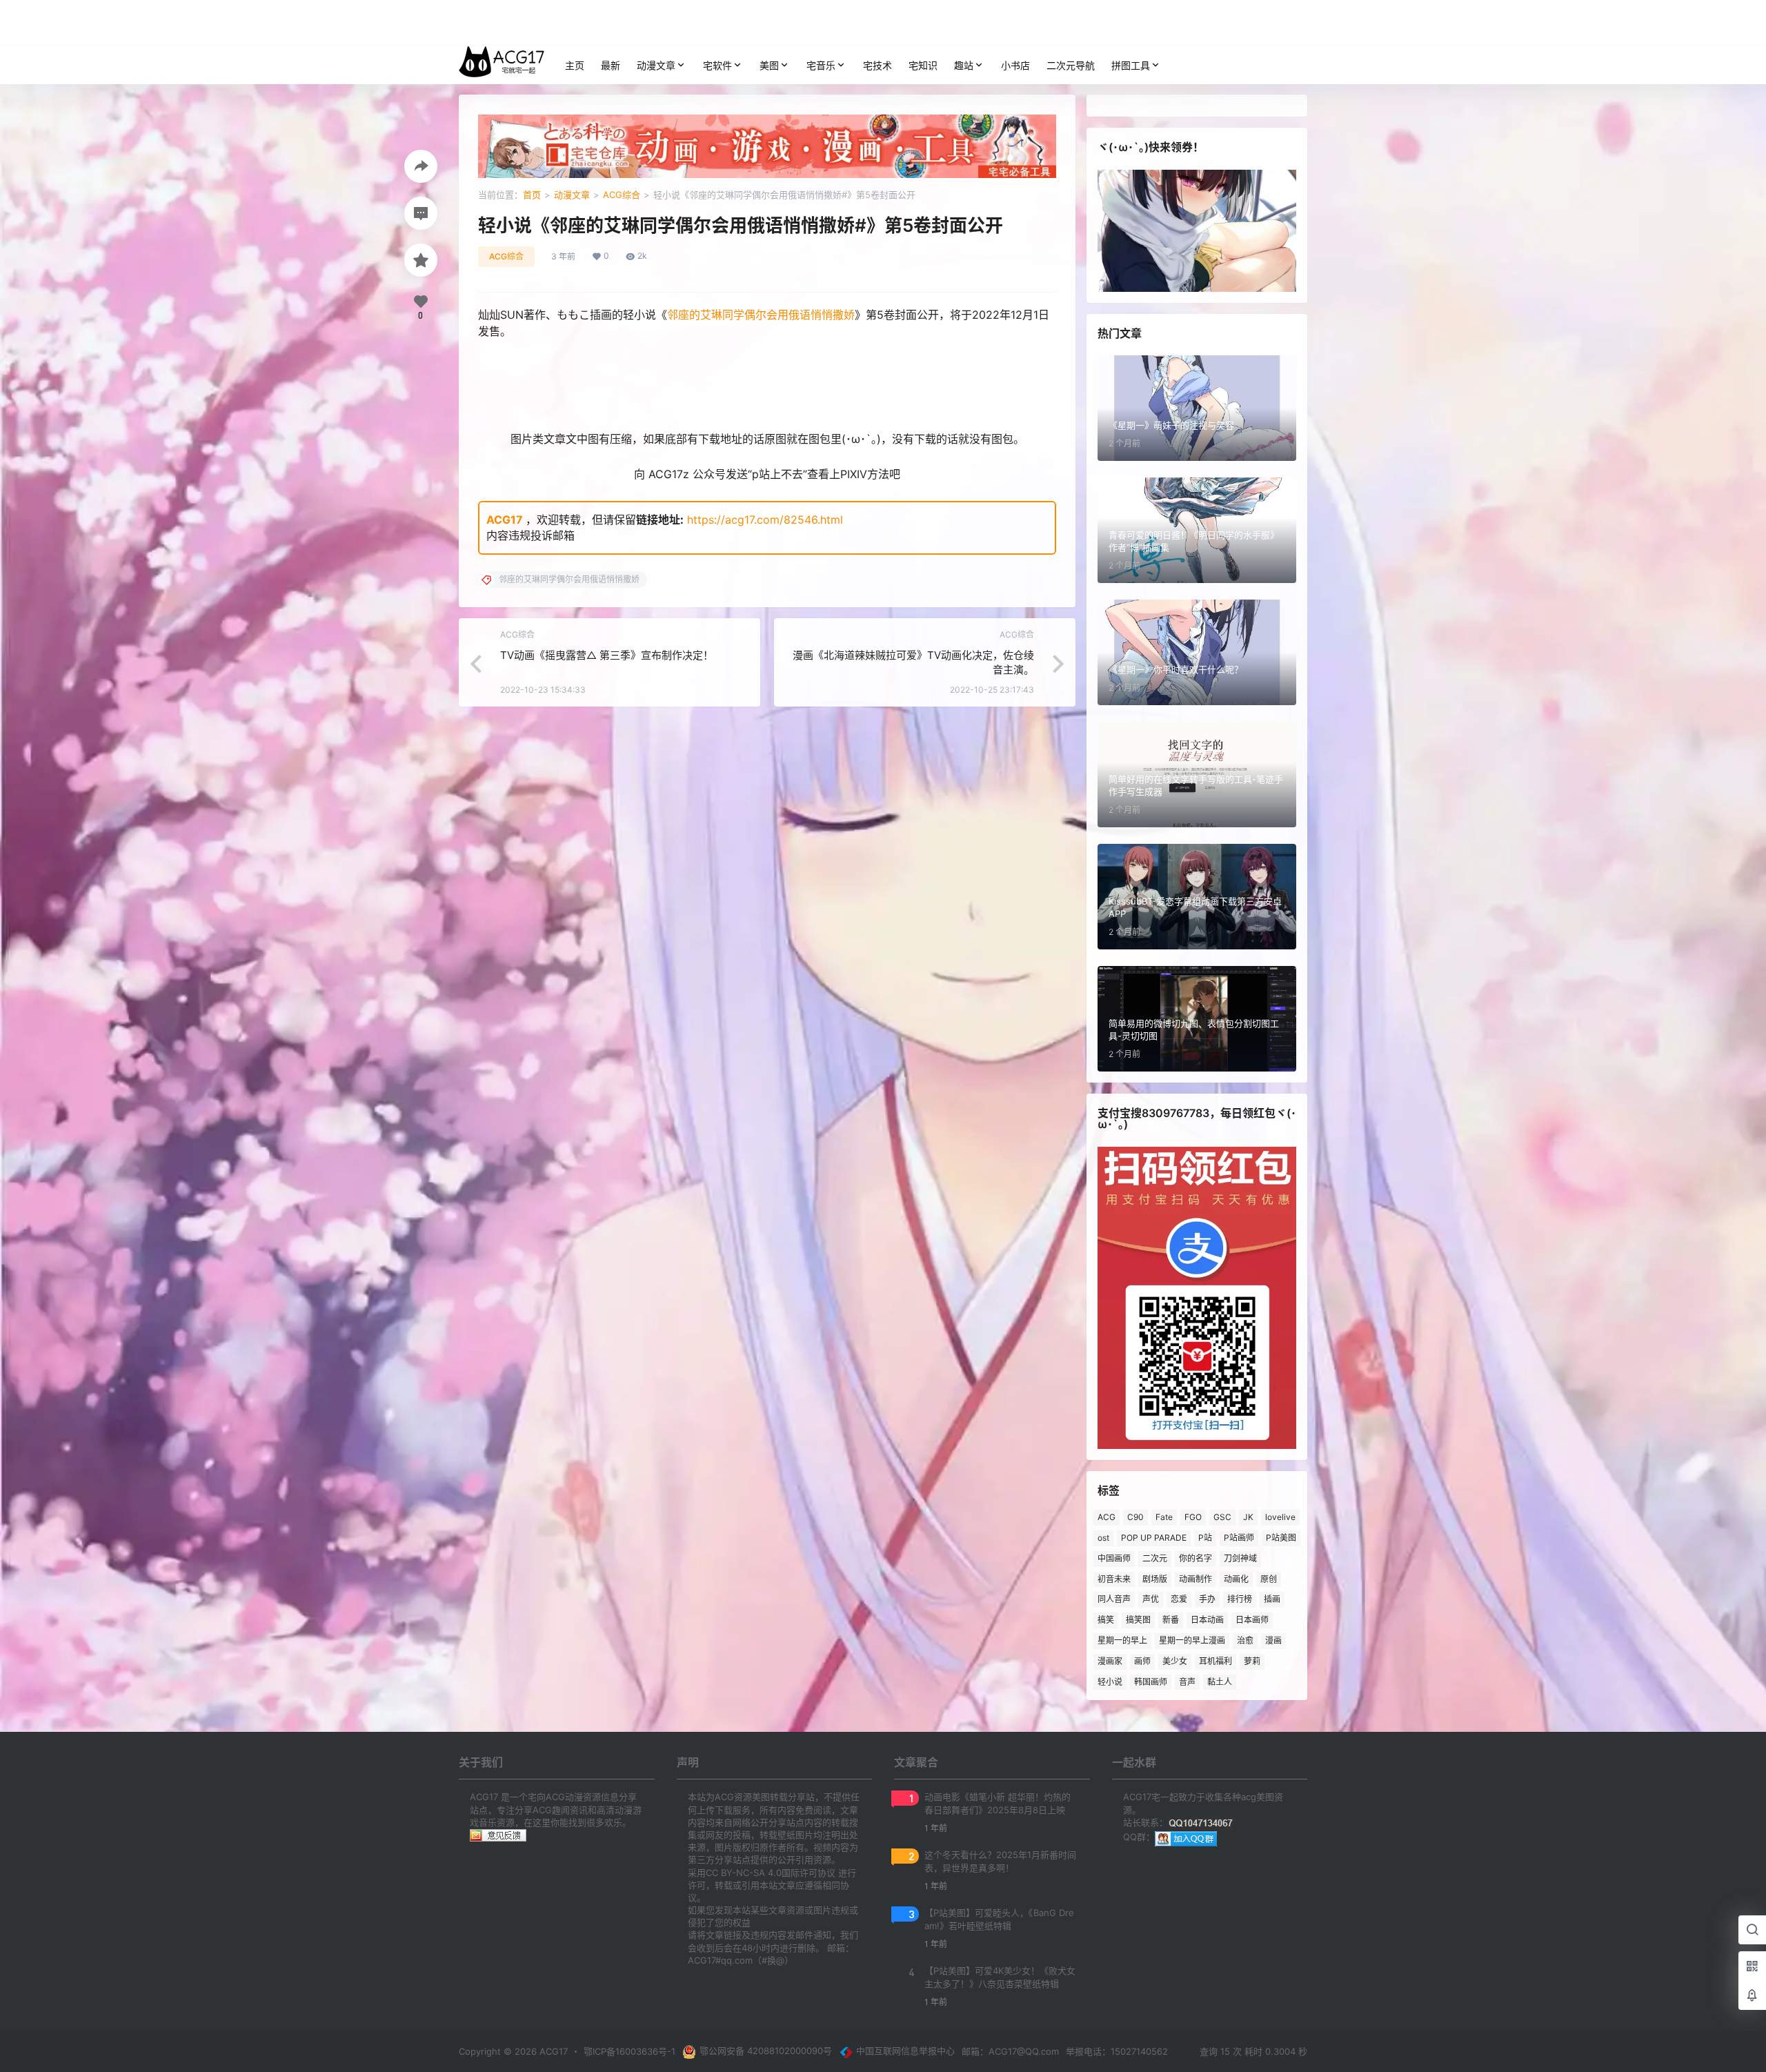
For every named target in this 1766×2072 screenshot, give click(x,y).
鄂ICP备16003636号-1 (629, 2051)
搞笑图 (1138, 1620)
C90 (1135, 1517)
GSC (1222, 1517)
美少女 (1175, 1661)
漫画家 (1110, 1661)
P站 (1205, 1538)
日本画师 (1252, 1620)
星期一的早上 (1122, 1640)
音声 (1187, 1682)
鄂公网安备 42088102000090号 (766, 2051)
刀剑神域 (1240, 1558)
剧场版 (1155, 1579)
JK (1248, 1517)
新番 (1171, 1620)
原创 (1269, 1579)
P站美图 (1281, 1538)
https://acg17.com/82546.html (765, 520)
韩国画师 (1151, 1682)
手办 (1207, 1599)
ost (1103, 1538)
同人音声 (1114, 1599)
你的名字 (1195, 1558)
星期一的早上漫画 (1192, 1640)
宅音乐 (821, 65)
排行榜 (1240, 1599)
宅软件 (717, 65)
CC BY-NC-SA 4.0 (744, 1873)
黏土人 (1220, 1682)
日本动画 (1207, 1620)
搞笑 (1106, 1620)
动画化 (1236, 1579)
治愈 (1245, 1640)
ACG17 (505, 520)
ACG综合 (622, 195)
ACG (1107, 1517)
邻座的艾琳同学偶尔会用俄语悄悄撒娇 (761, 315)
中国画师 (1114, 1558)
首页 (532, 195)
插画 (1272, 1599)
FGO (1193, 1517)
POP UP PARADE (1154, 1538)
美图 (769, 65)
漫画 (1273, 1640)
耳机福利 (1216, 1661)
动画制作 (1195, 1579)
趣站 (964, 65)
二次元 (1155, 1558)
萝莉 (1252, 1661)
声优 (1151, 1599)
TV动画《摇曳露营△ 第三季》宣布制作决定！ (607, 655)
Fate (1164, 1517)
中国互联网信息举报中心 (905, 2051)
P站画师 (1239, 1538)
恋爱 (1179, 1599)
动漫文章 (656, 65)
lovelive (1280, 1517)
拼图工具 (1131, 65)
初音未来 (1114, 1579)
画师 (1142, 1661)
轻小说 (1110, 1682)
